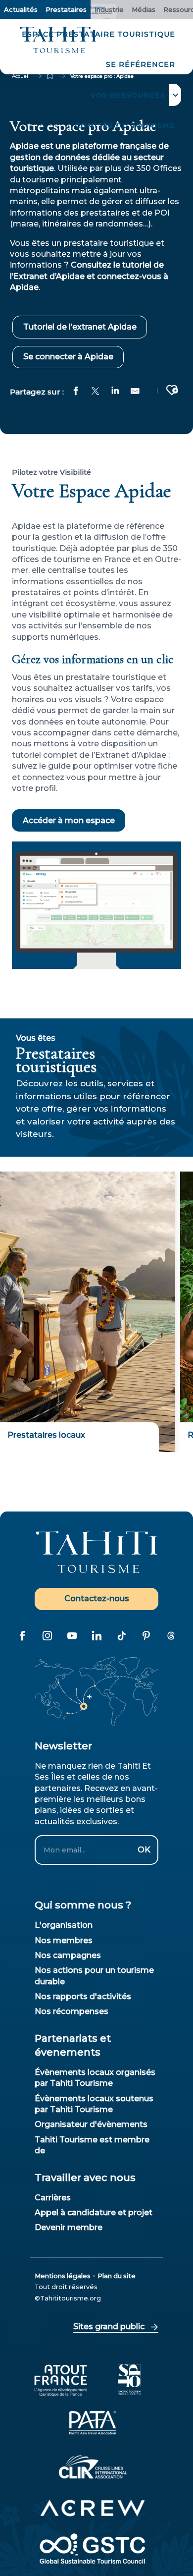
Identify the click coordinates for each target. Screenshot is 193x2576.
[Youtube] (72, 1636)
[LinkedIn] (96, 1636)
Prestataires (66, 9)
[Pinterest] (146, 1636)
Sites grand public (109, 2326)
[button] (133, 95)
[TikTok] (121, 1636)
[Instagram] (47, 1636)
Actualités (21, 9)
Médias (144, 9)
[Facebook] (22, 1636)
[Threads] (171, 1636)
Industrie (109, 9)
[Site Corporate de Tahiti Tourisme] (58, 40)
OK (144, 1850)
